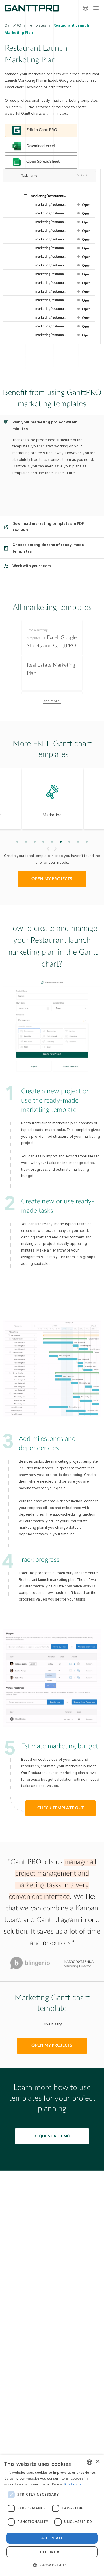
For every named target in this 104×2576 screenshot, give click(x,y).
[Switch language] (86, 8)
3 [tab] (35, 842)
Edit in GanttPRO (42, 130)
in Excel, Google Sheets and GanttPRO (52, 638)
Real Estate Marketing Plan (51, 669)
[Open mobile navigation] (96, 8)
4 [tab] (43, 842)
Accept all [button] (52, 2538)
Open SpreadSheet (43, 162)
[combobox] (90, 2462)
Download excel (40, 146)
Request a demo (52, 2136)
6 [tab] (61, 842)
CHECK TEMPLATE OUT (61, 1808)
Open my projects (52, 879)
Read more (73, 2484)
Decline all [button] (52, 2552)
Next (56, 849)
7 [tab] (69, 842)
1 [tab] (17, 842)
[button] (52, 2565)
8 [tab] (78, 842)
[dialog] (52, 2515)
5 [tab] (52, 842)
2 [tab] (26, 842)
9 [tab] (87, 842)
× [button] (97, 2462)
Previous (47, 849)
